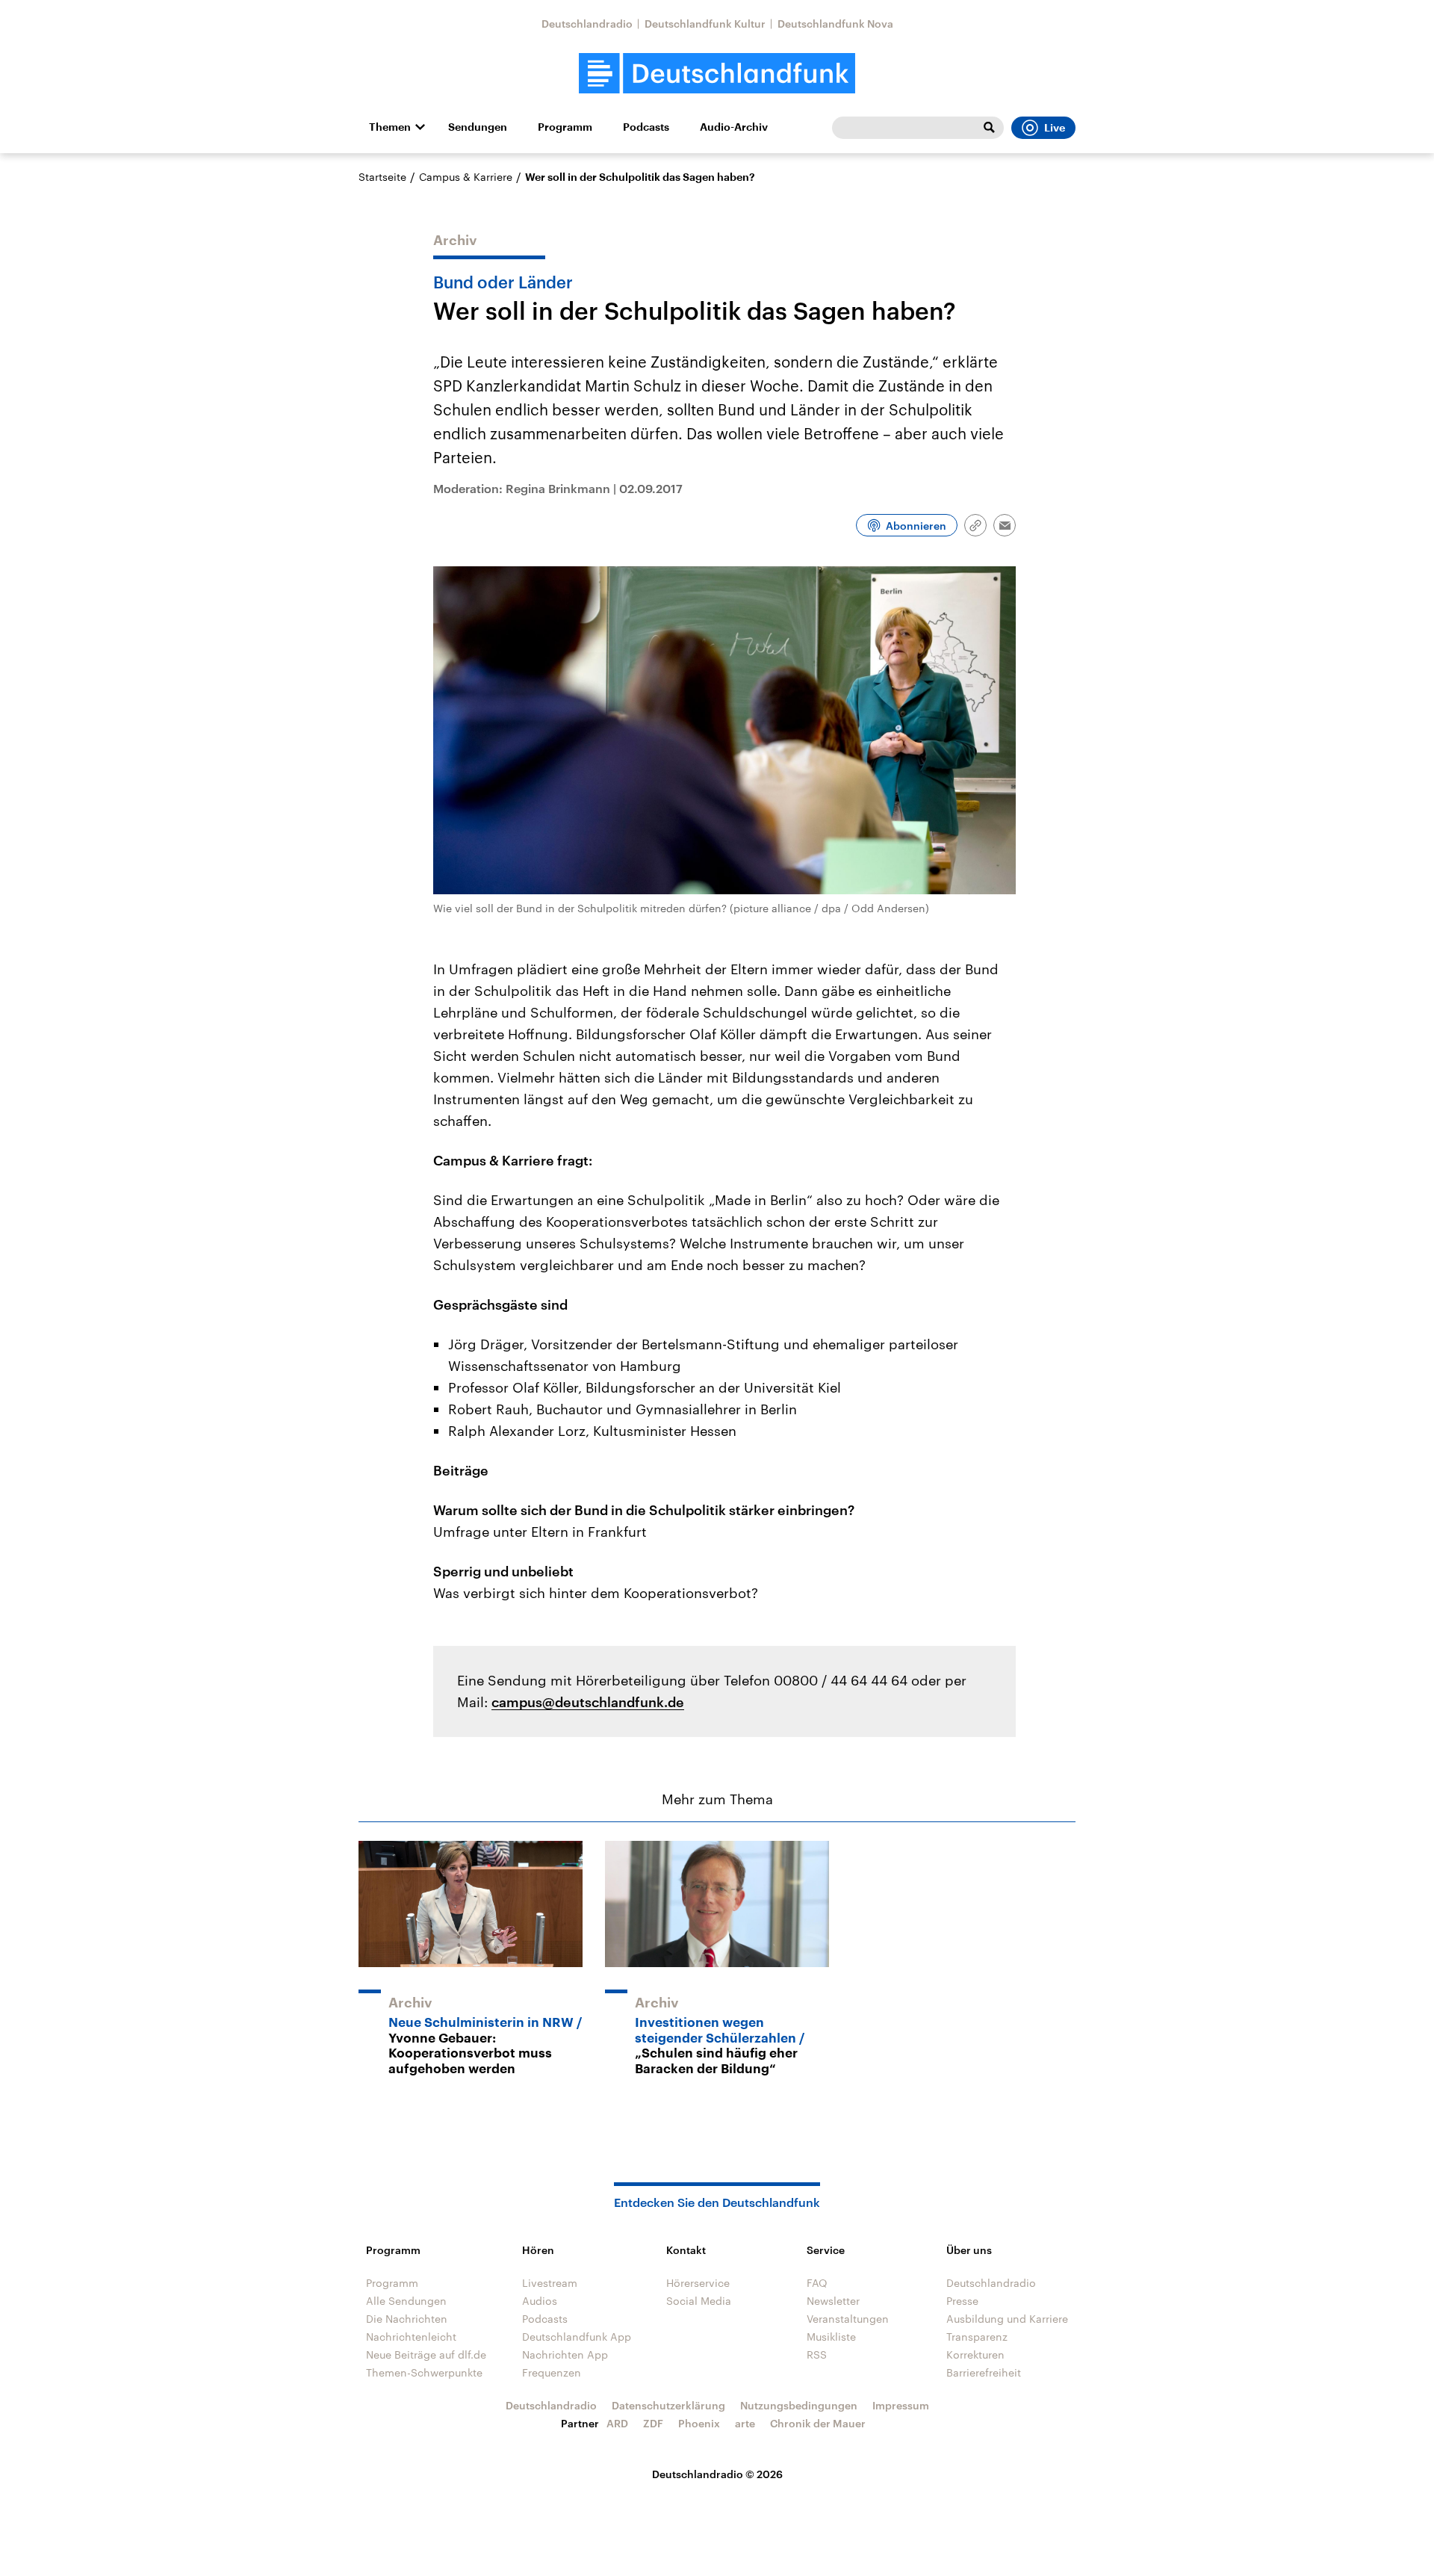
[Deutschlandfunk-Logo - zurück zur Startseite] (717, 74)
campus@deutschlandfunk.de (588, 1702)
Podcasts (646, 127)
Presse (962, 2301)
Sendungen (478, 127)
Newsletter (833, 2301)
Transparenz (977, 2337)
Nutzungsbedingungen (799, 2405)
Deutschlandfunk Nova (835, 24)
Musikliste (831, 2337)
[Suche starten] (989, 128)
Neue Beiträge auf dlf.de (426, 2354)
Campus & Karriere (466, 177)
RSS (817, 2354)
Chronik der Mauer (818, 2423)
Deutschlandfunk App (577, 2337)
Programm (565, 127)
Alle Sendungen (406, 2301)
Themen (390, 127)
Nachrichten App (565, 2354)
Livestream (550, 2283)
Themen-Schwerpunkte (424, 2372)
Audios (540, 2301)
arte (745, 2423)
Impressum (901, 2405)
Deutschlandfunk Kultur (705, 24)
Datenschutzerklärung (668, 2405)
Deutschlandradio (587, 24)
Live (1055, 128)
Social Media (699, 2301)
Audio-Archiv (734, 127)
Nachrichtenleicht (411, 2337)
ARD (617, 2423)
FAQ (817, 2283)
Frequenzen (552, 2372)
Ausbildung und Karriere (1007, 2319)
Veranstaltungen (848, 2319)
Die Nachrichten (407, 2319)
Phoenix (699, 2423)
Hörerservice (698, 2283)
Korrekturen (975, 2354)
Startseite (382, 177)
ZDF (653, 2423)
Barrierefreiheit (984, 2372)
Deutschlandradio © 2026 (717, 2474)
